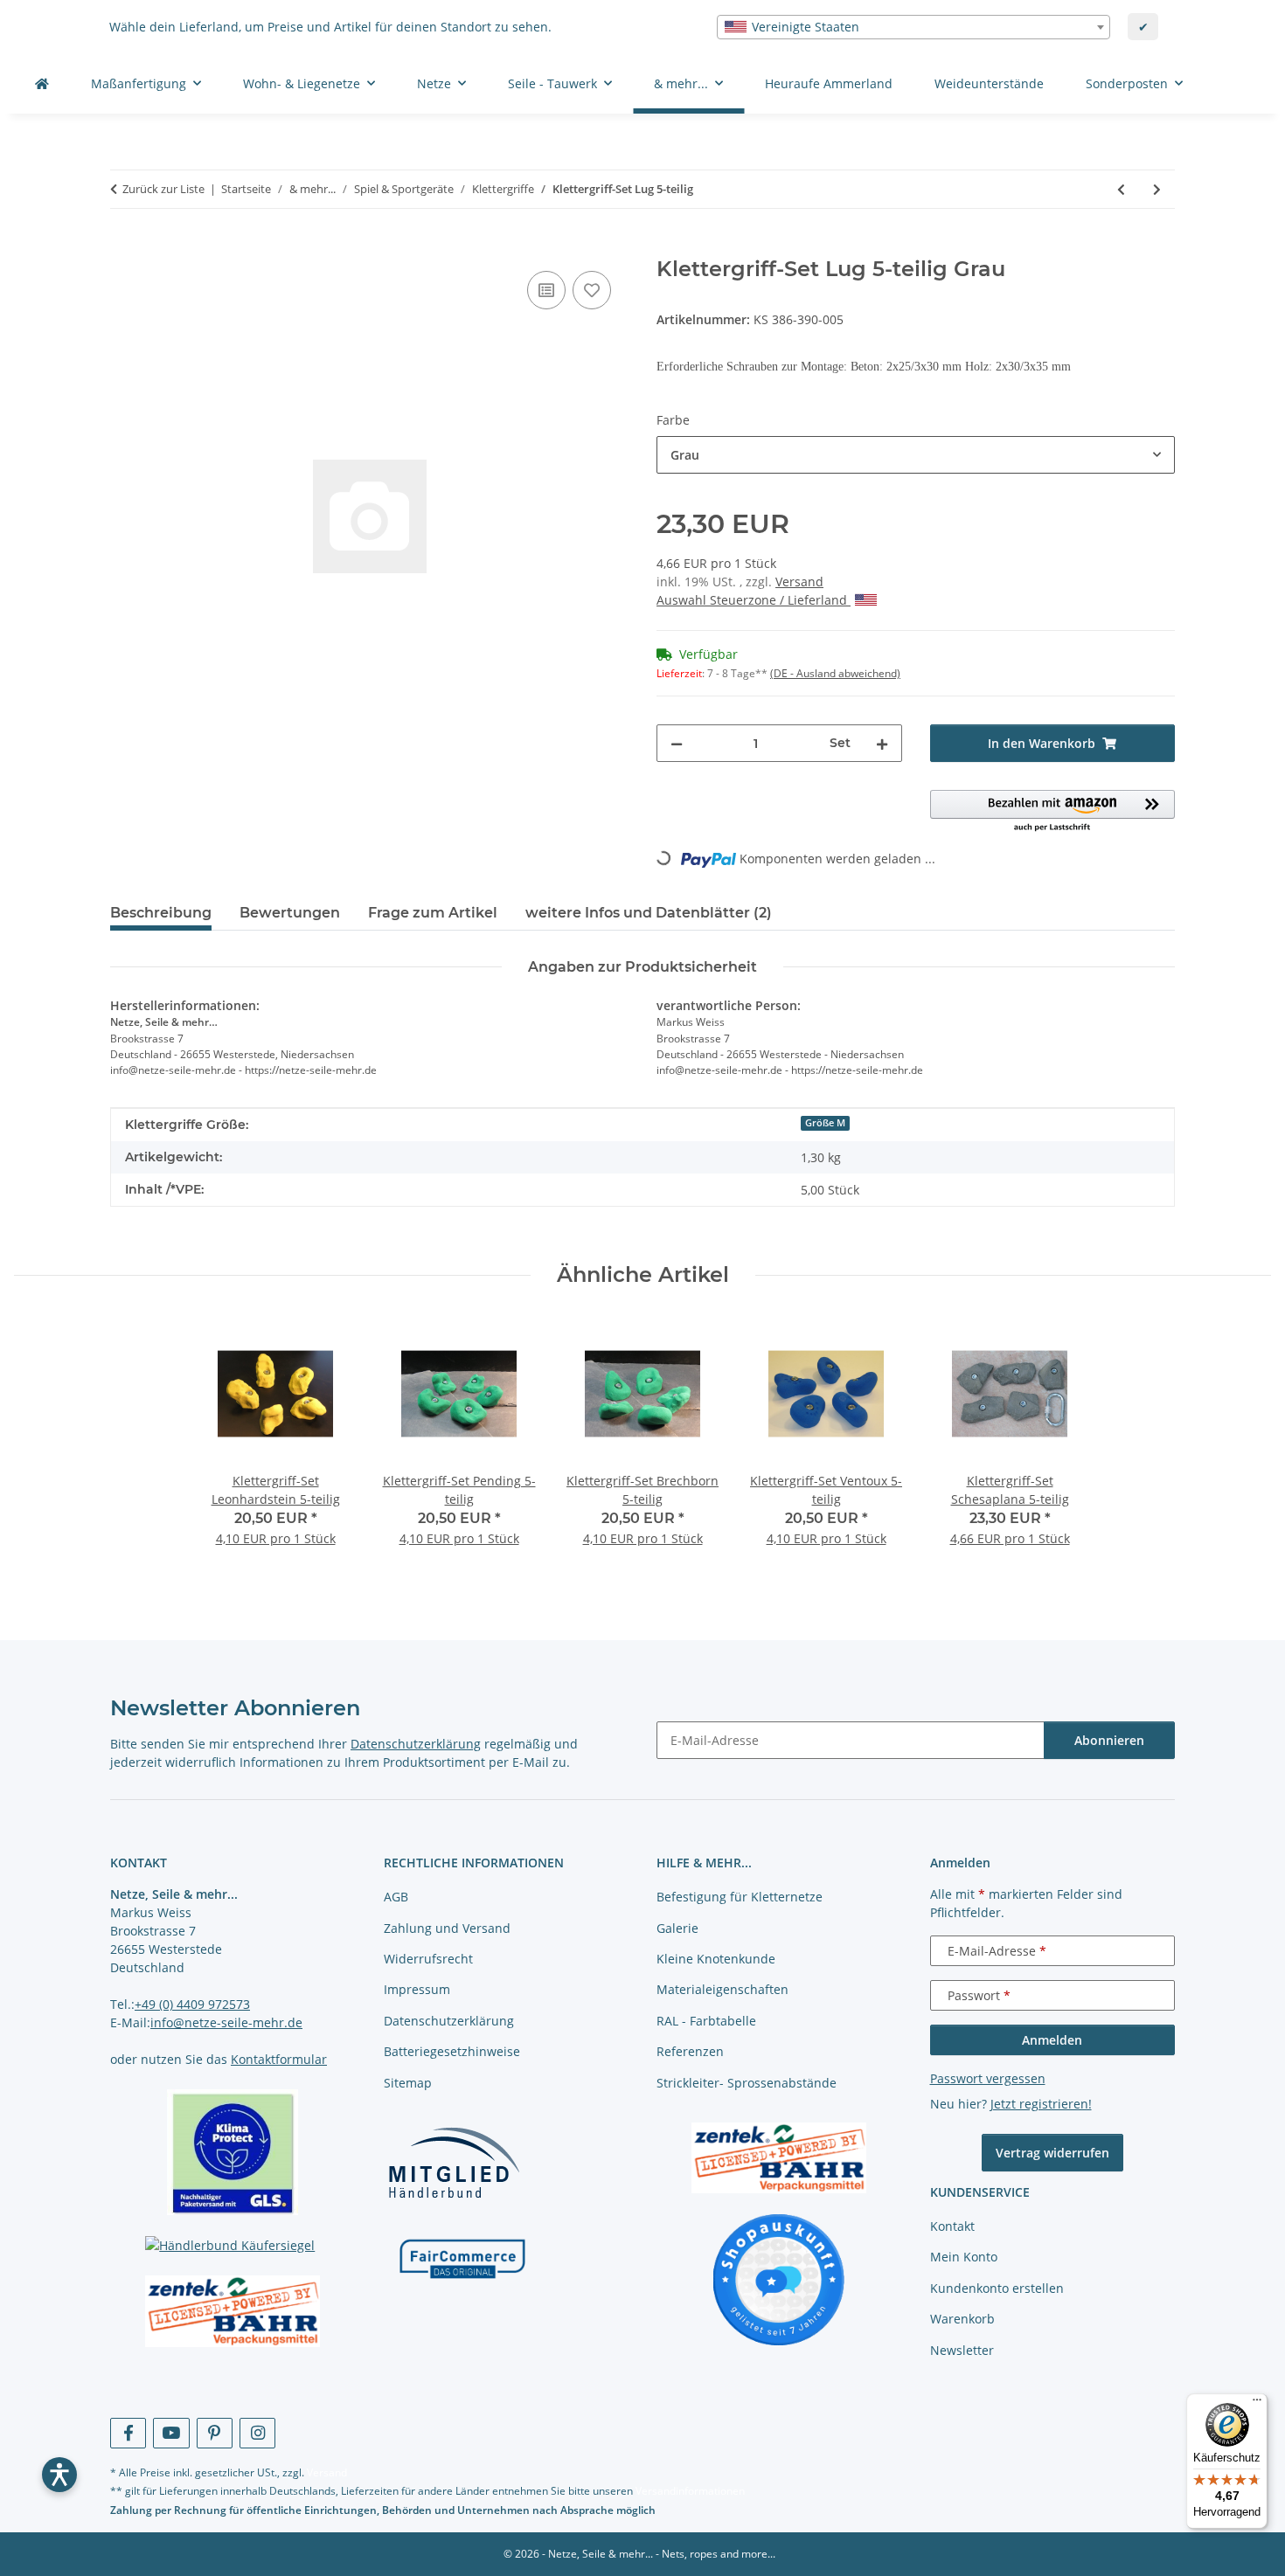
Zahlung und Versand (447, 1928)
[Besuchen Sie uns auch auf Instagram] (257, 2433)
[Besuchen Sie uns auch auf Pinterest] (215, 2433)
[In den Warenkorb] (124, 247)
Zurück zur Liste (163, 189)
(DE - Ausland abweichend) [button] (835, 673)
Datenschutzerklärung (416, 1744)
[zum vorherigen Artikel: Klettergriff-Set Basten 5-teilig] (1121, 189)
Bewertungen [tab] (290, 913)
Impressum (417, 1989)
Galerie (677, 1928)
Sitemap (408, 2083)
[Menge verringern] (677, 743)
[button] (1053, 812)
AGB (396, 1897)
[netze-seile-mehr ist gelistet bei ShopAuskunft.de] (779, 2278)
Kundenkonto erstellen (997, 2288)
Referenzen (690, 2051)
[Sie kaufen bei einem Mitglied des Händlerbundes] (454, 2162)
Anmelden (1052, 2040)
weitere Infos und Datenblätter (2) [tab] (649, 913)
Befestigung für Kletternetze (740, 1897)
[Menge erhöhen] (882, 743)
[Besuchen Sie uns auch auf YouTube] (171, 2433)
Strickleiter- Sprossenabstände (747, 2083)
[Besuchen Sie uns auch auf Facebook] (128, 2433)
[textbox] (913, 27)
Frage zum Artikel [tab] (433, 913)
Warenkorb (962, 2319)
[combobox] (913, 27)
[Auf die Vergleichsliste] (546, 290)
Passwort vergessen (988, 2078)
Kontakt (952, 2226)
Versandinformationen (690, 2491)
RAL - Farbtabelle (706, 2021)
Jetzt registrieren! (1041, 2104)
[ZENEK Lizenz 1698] (233, 2311)
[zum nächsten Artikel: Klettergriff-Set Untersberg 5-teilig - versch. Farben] (1157, 189)
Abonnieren (1109, 1740)
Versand (799, 582)
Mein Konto (964, 2257)
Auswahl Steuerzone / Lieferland (754, 600)
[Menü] (1257, 2404)
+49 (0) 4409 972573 (192, 2004)
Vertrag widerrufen (1052, 2153)
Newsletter (962, 2350)
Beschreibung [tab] (161, 913)
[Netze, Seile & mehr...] (42, 83)
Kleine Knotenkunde (716, 1959)
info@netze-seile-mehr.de (226, 2022)
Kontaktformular (279, 2059)
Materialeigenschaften (722, 1989)
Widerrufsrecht (428, 1959)
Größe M (825, 1123)
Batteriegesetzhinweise (452, 2051)
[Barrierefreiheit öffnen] (59, 2475)
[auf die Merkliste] (592, 290)
